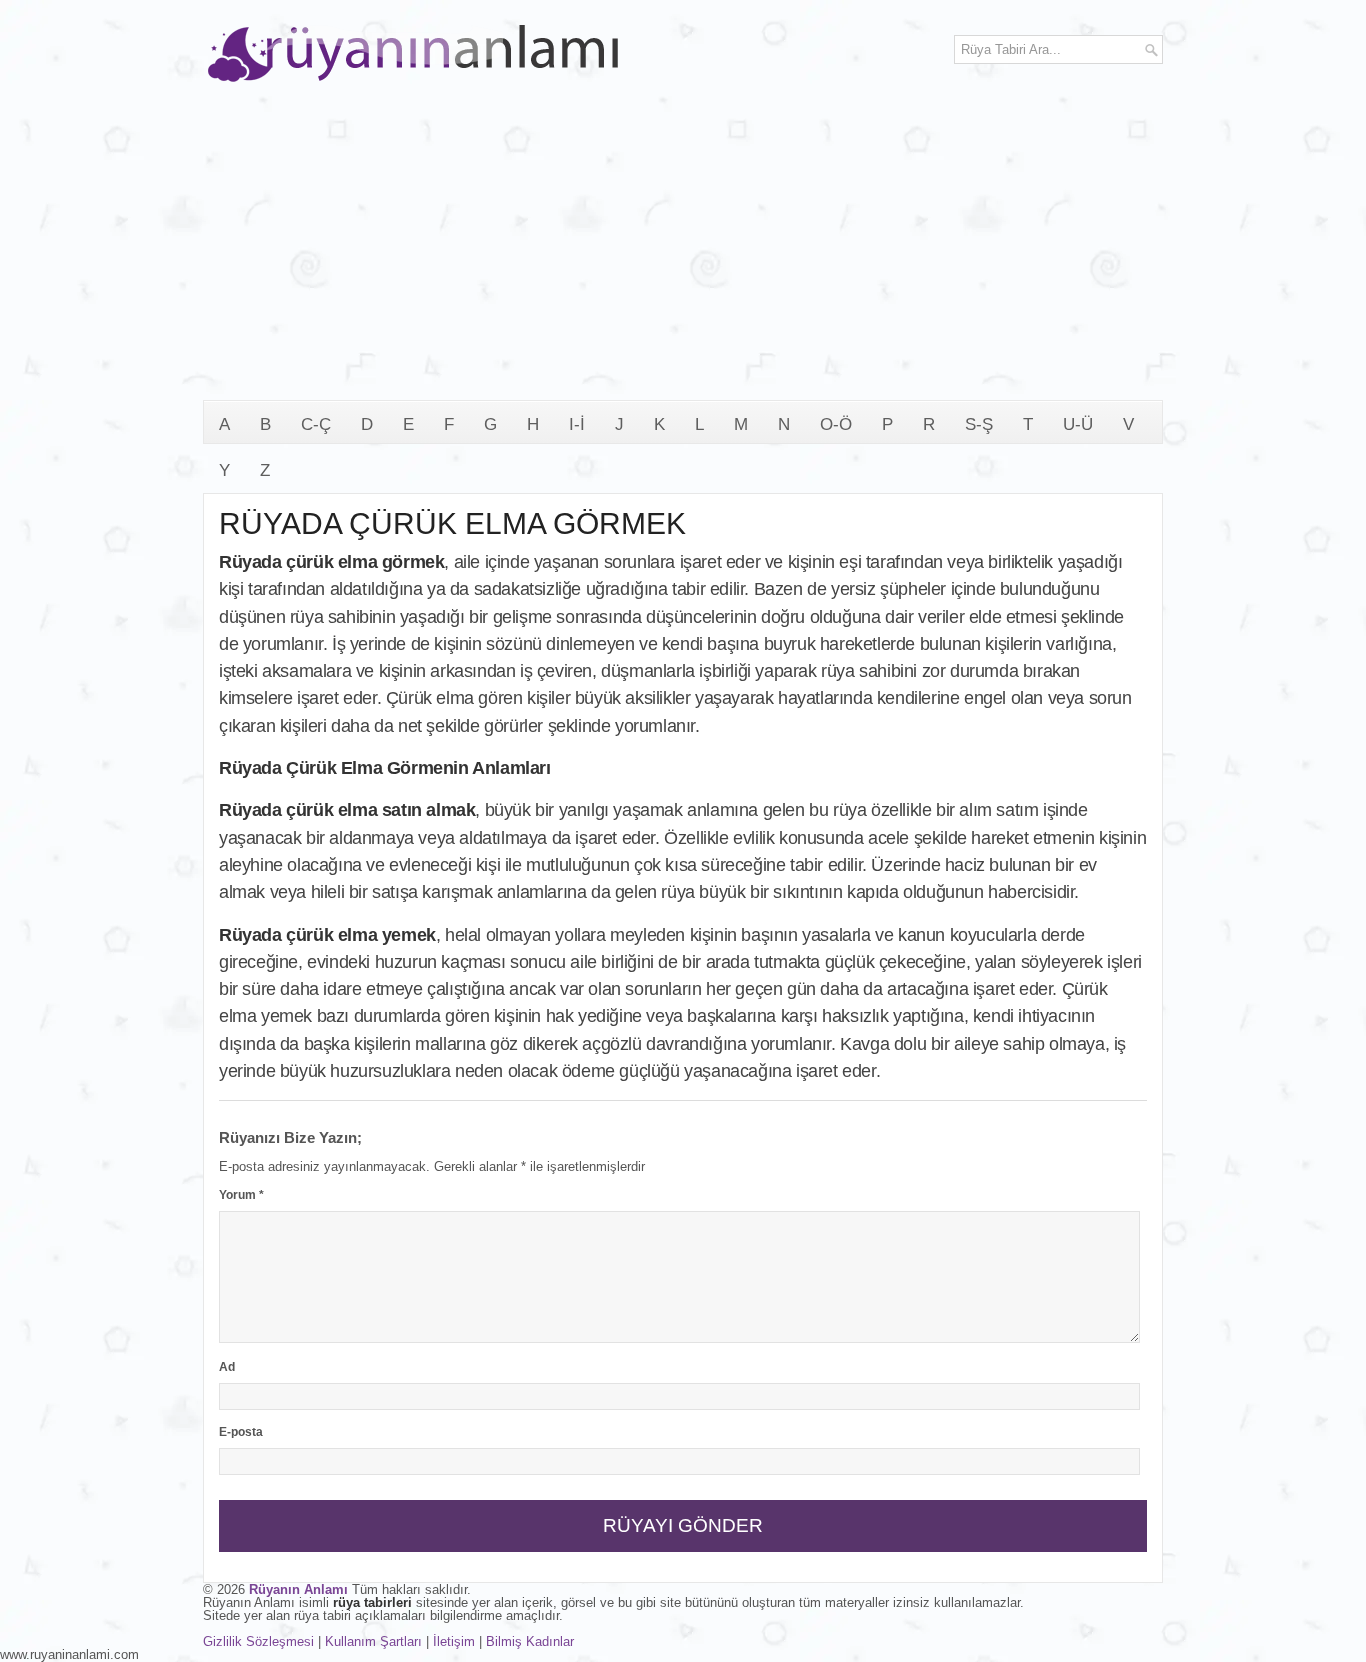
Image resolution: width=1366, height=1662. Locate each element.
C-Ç (316, 424)
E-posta (241, 1432)
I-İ (577, 424)
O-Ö (836, 424)
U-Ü (1078, 424)
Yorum (241, 1195)
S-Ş (979, 424)
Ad (227, 1367)
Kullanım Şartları (373, 1641)
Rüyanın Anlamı (298, 1589)
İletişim (454, 1641)
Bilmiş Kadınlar (530, 1641)
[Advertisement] (683, 250)
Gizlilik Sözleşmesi (258, 1641)
